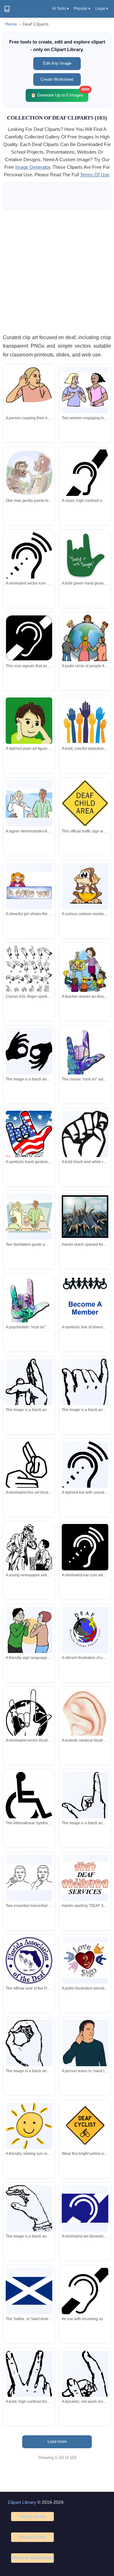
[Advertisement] (57, 271)
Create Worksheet (57, 79)
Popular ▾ (82, 9)
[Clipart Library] (7, 9)
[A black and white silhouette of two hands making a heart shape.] (29, 1051)
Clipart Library (22, 2502)
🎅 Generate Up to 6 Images (60, 93)
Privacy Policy (32, 2537)
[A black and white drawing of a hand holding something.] (29, 2209)
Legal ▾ (102, 9)
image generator (33, 167)
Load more (57, 2441)
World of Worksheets (33, 2558)
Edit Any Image (57, 63)
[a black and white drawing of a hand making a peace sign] (85, 1401)
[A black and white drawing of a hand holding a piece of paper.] (29, 2055)
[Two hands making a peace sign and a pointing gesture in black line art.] (29, 1468)
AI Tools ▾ (60, 9)
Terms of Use (33, 2516)
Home (11, 24)
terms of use (95, 175)
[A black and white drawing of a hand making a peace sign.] (85, 1810)
